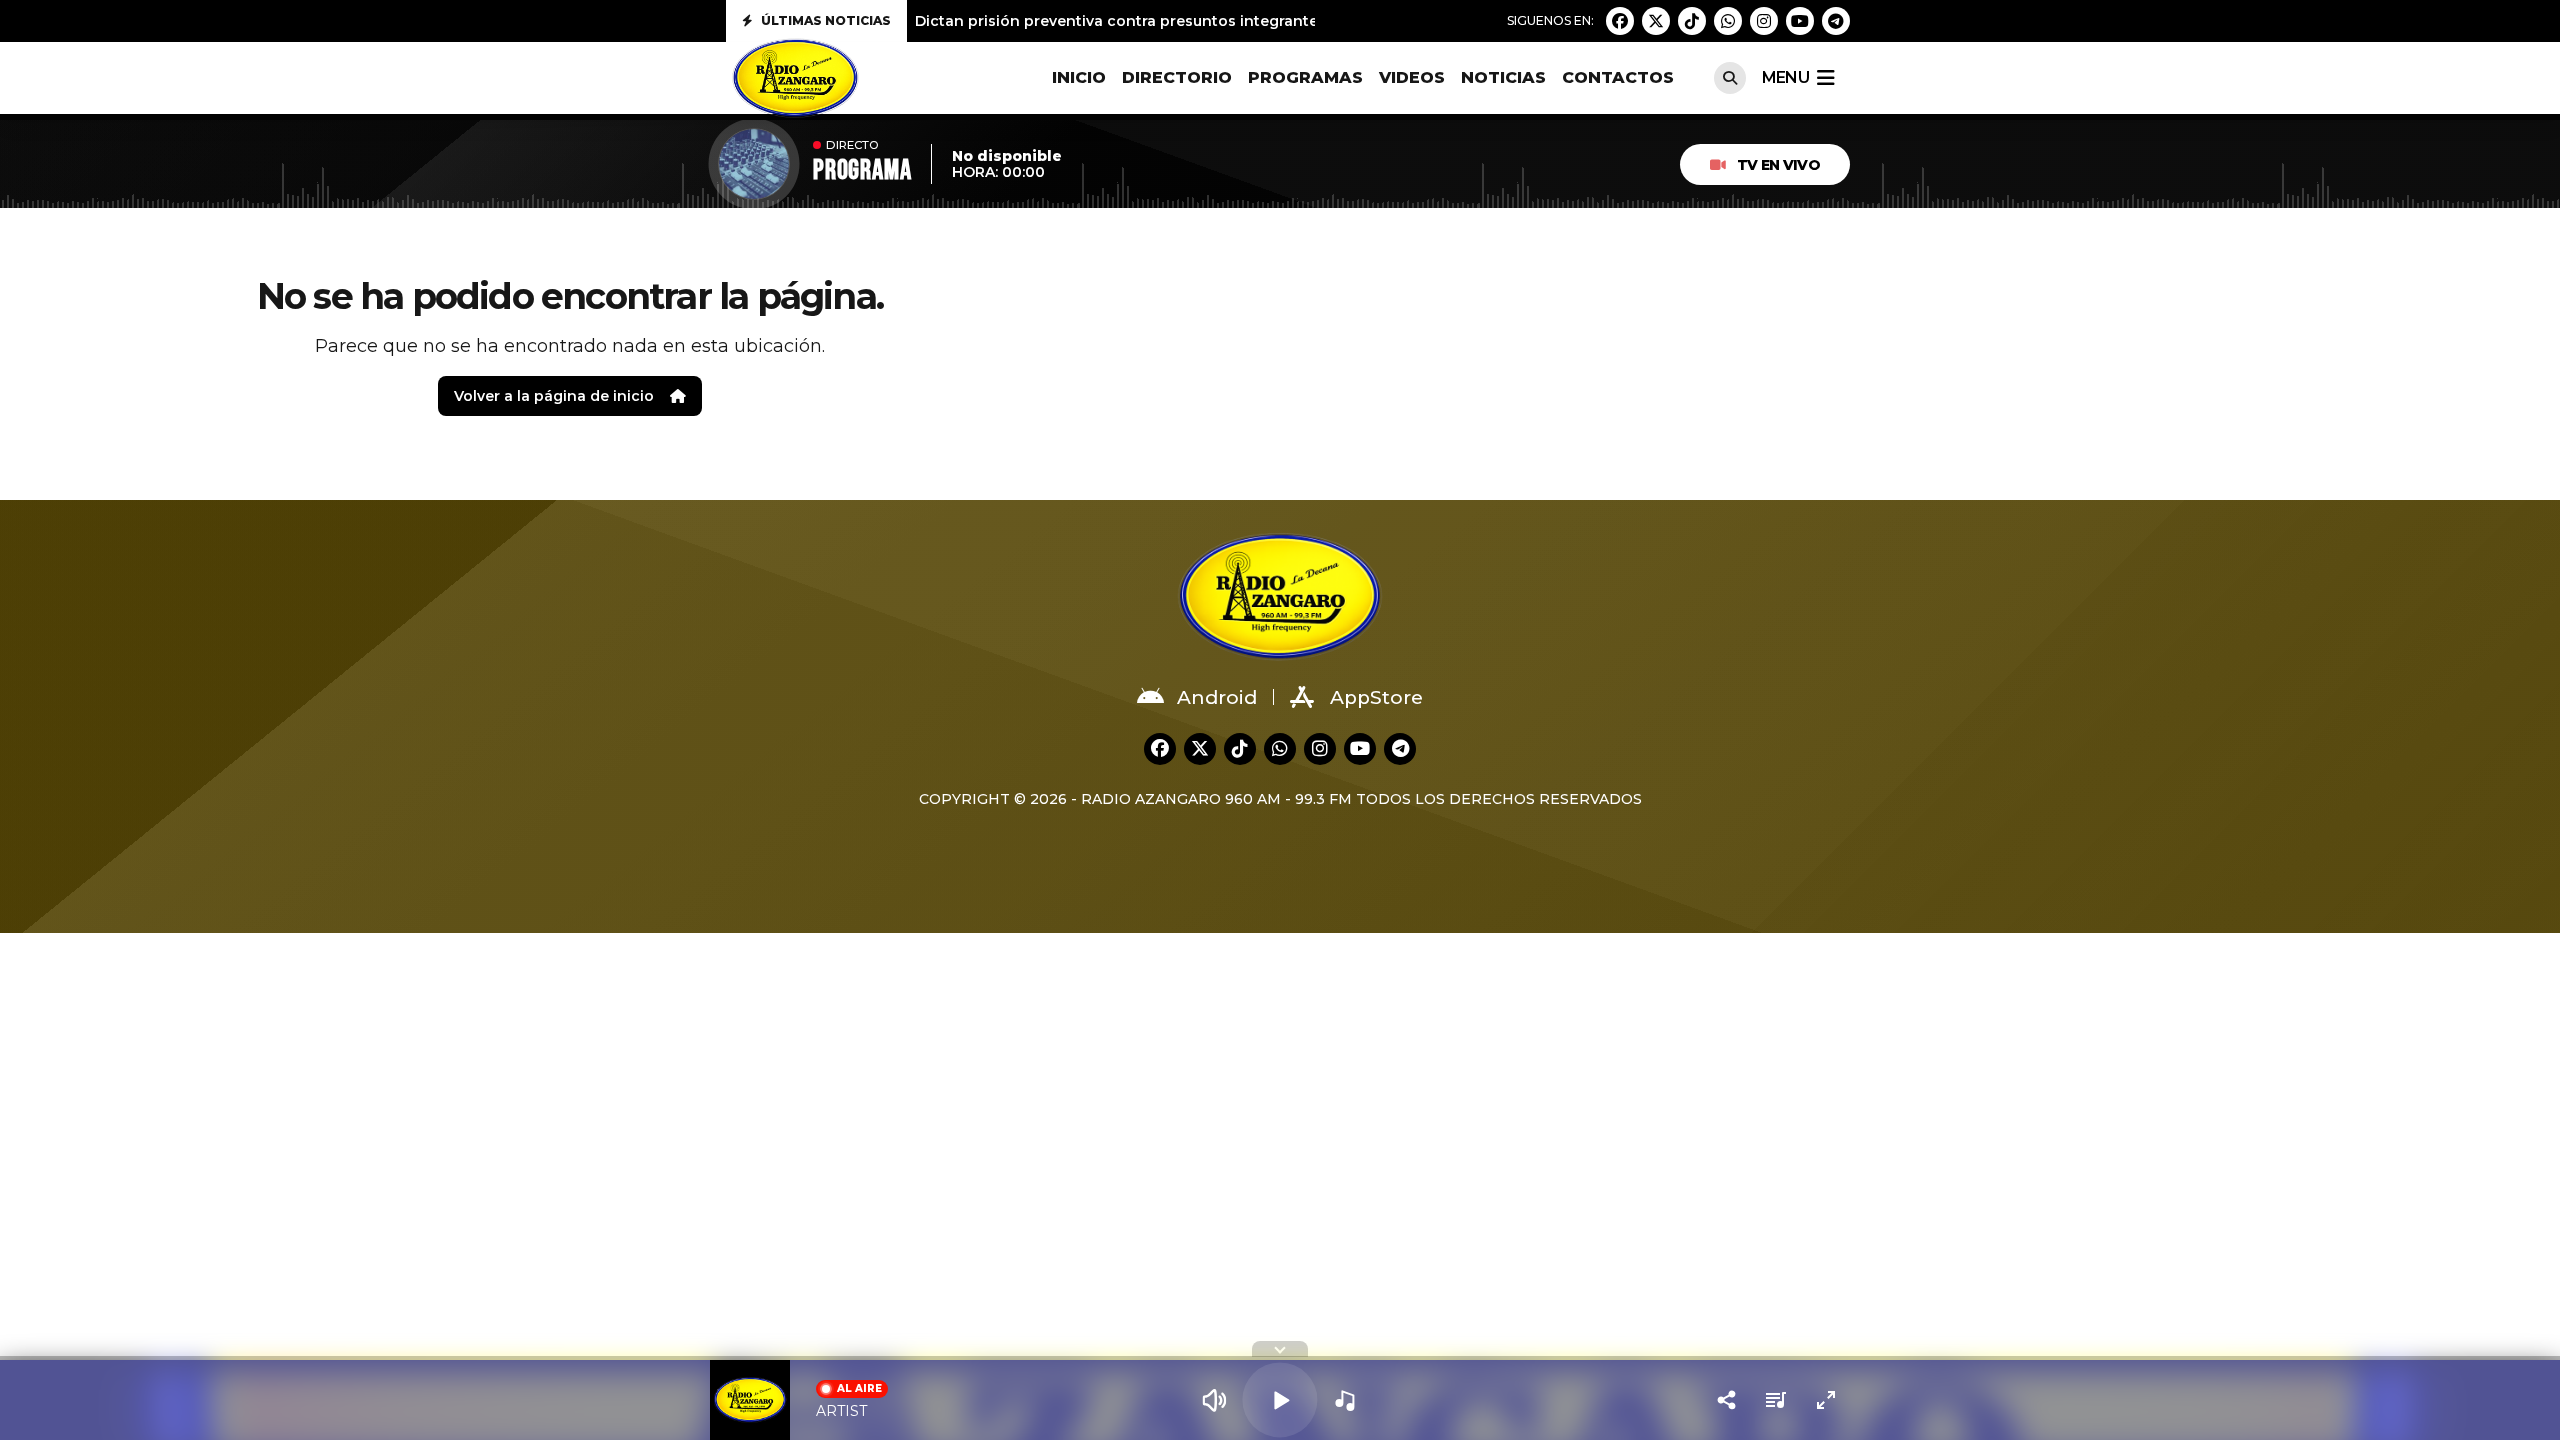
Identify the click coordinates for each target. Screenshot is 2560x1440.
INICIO (1079, 77)
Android (1217, 697)
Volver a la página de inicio (554, 396)
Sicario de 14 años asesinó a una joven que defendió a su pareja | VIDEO (1182, 25)
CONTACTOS (1618, 77)
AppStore (1376, 697)
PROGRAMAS (1305, 77)
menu (1785, 77)
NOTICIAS (1503, 77)
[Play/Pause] (1279, 1399)
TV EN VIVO (1778, 165)
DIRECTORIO (1177, 77)
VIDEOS (1412, 77)
